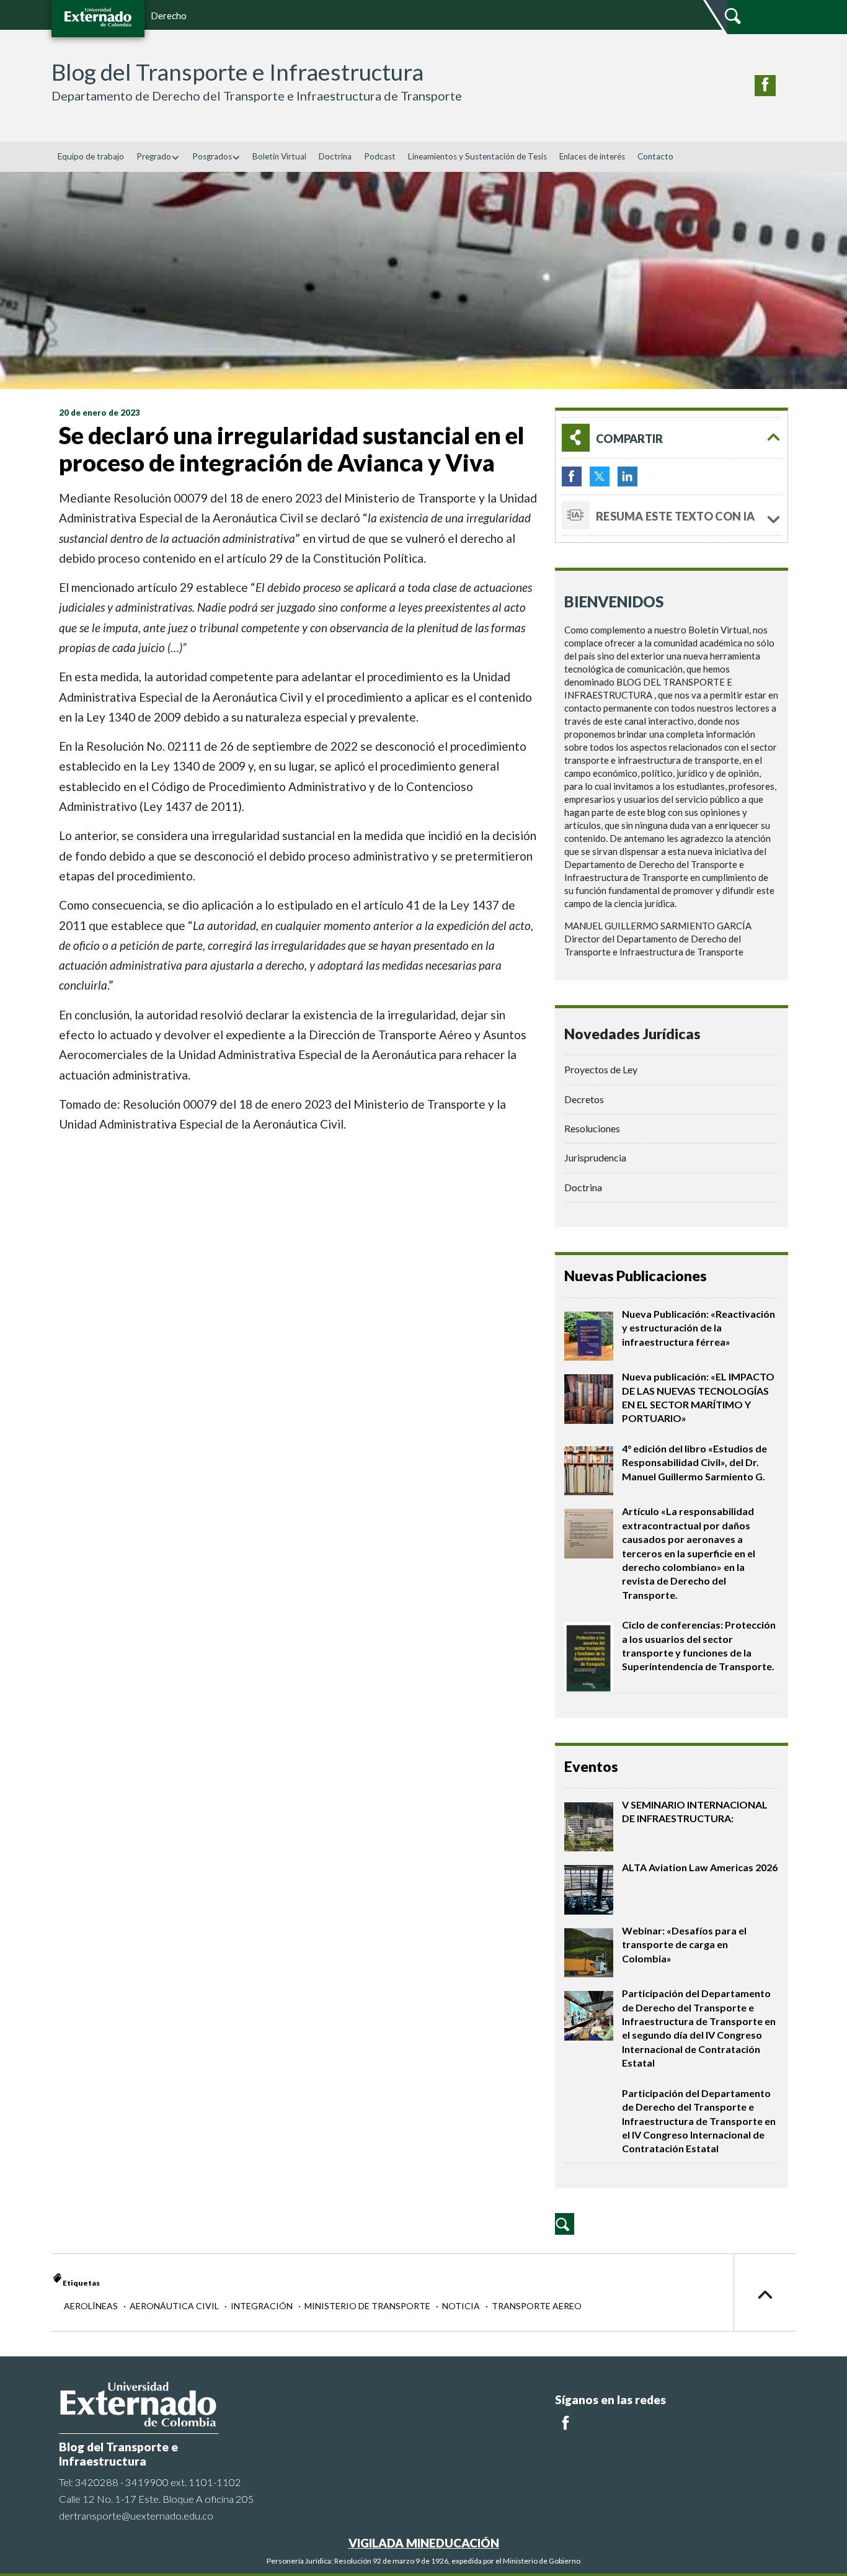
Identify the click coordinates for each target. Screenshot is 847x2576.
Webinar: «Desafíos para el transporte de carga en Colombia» (684, 1944)
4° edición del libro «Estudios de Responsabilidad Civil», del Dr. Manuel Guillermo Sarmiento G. (694, 1462)
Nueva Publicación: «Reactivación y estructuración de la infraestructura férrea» (698, 1328)
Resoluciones (592, 1128)
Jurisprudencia (595, 1157)
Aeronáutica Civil (175, 2306)
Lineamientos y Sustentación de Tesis (477, 156)
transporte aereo (537, 2306)
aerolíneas (92, 2306)
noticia (462, 2306)
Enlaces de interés (592, 156)
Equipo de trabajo (91, 156)
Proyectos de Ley (601, 1069)
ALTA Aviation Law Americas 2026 (700, 1867)
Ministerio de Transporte (368, 2306)
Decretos (584, 1099)
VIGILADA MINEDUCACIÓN (424, 2543)
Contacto (655, 156)
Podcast (380, 156)
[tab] (672, 438)
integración (263, 2306)
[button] (672, 438)
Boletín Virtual (279, 156)
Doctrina (335, 156)
